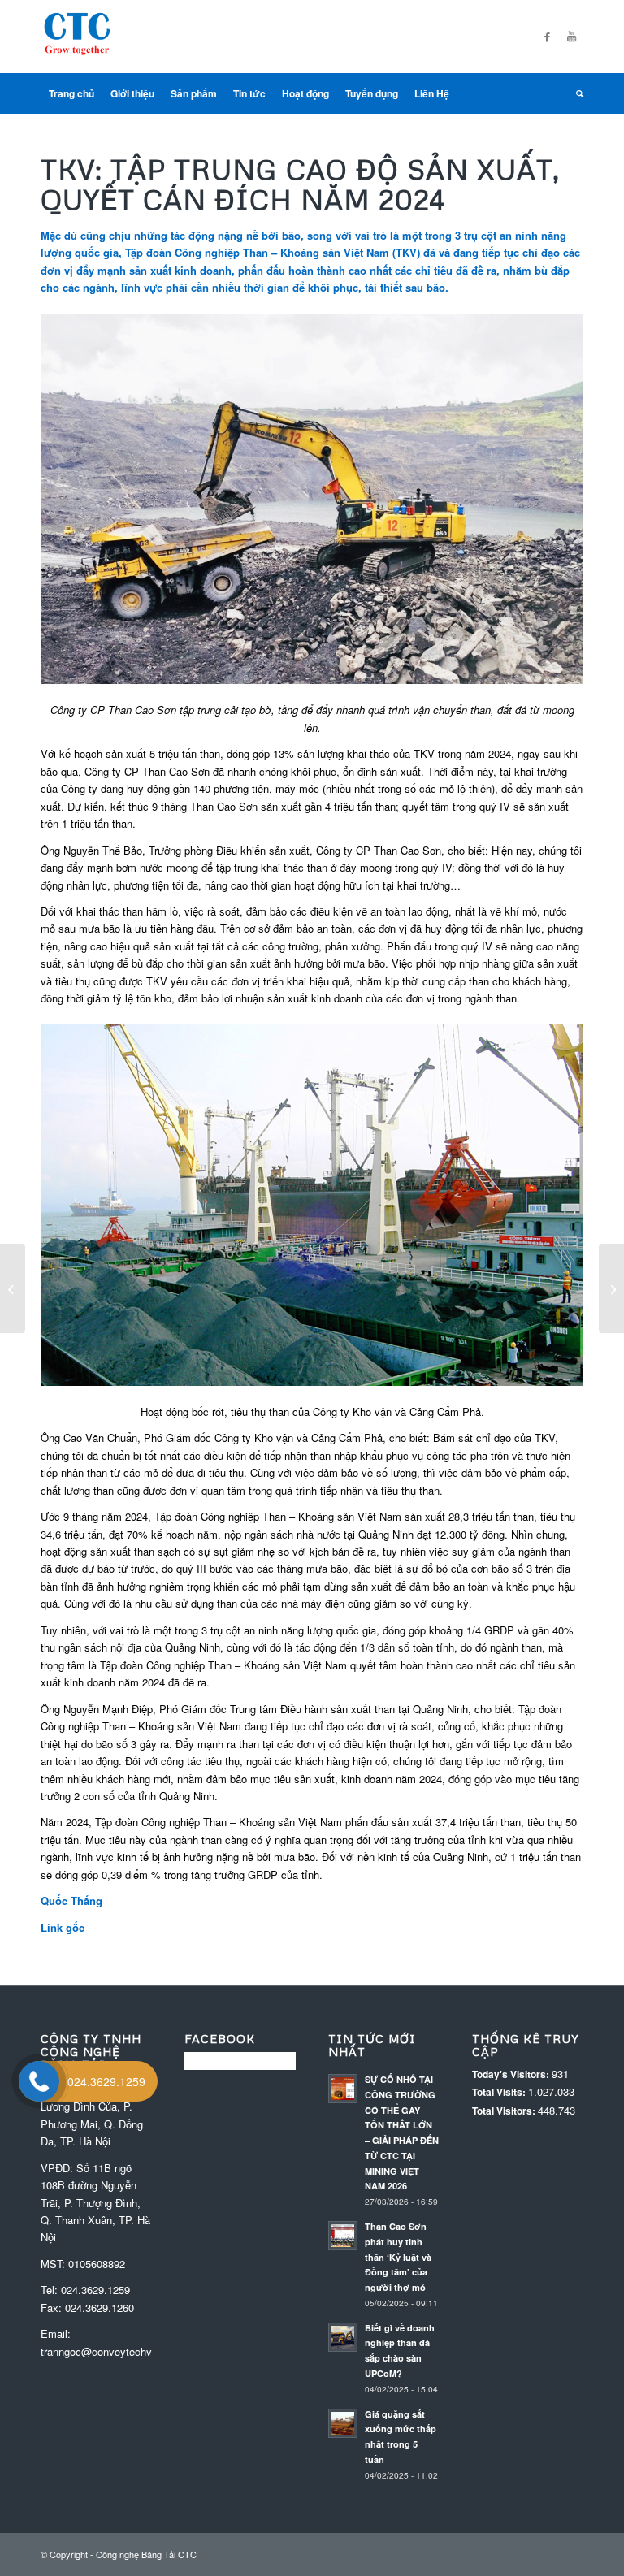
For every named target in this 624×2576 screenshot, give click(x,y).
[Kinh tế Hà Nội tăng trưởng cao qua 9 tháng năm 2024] (13, 1288)
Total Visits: (500, 2092)
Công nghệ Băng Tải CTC (146, 2554)
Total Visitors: (505, 2111)
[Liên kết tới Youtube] (571, 37)
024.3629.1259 (95, 2290)
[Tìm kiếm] (576, 93)
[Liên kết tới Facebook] (547, 37)
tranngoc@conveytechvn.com (111, 2351)
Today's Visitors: (512, 2074)
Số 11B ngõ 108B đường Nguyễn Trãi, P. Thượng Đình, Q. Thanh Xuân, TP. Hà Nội (95, 2203)
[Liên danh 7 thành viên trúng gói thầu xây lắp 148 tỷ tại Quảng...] (611, 1288)
